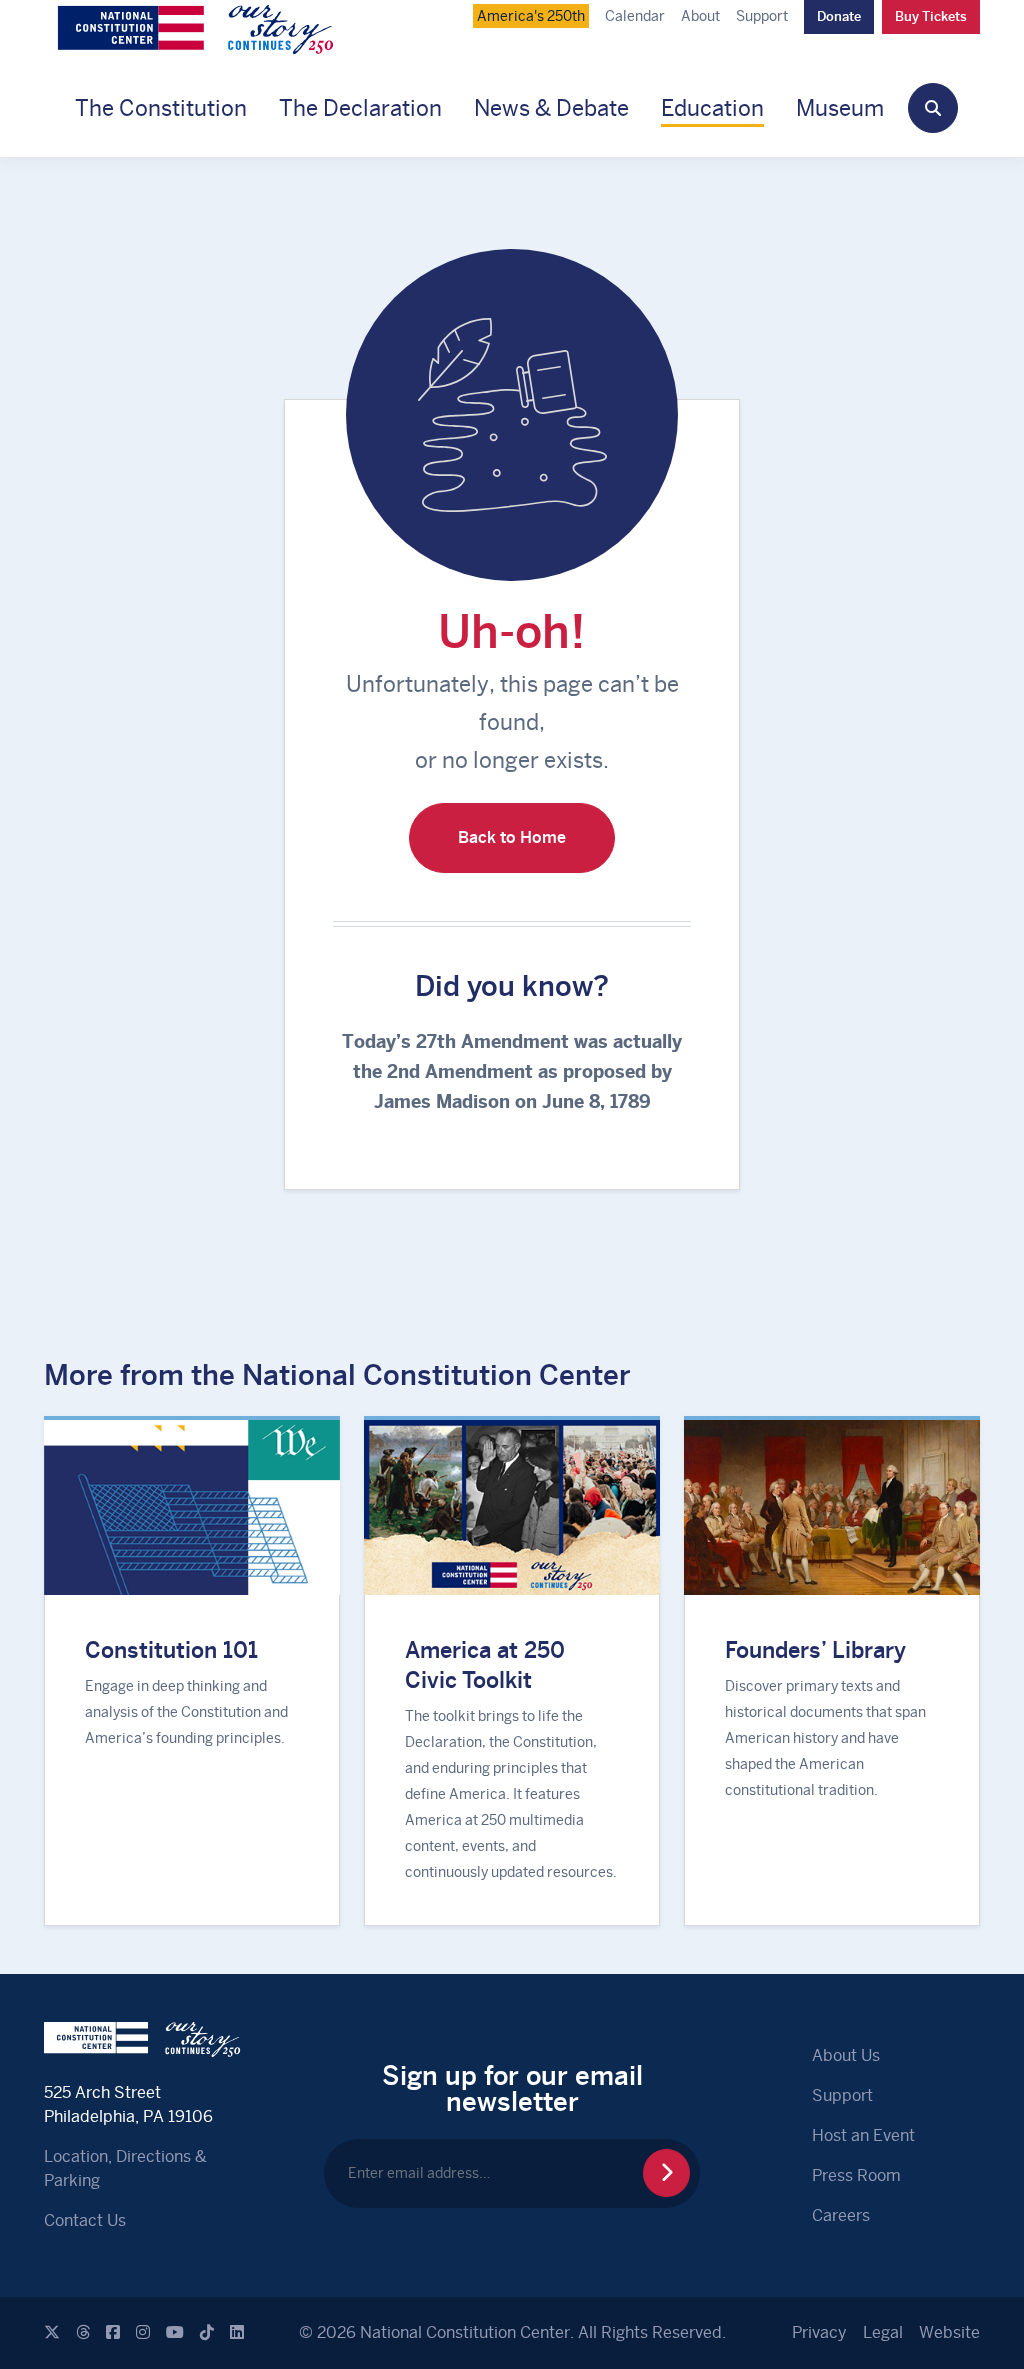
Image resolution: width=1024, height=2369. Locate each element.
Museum (840, 108)
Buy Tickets (931, 16)
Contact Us (85, 2220)
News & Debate (551, 108)
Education (712, 108)
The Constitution (161, 108)
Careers (841, 2215)
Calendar (635, 16)
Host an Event (863, 2135)
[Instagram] (143, 2332)
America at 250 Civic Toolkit (485, 1665)
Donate (839, 16)
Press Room (856, 2175)
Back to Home (512, 837)
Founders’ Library (815, 1650)
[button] (933, 108)
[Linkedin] (237, 2332)
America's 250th (531, 16)
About (700, 16)
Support (762, 16)
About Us (846, 2055)
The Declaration (360, 108)
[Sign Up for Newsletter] (666, 2173)
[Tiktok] (207, 2332)
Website (949, 2332)
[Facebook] (113, 2332)
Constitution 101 (171, 1650)
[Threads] (83, 2332)
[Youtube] (175, 2332)
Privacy (819, 2332)
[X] (52, 2332)
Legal (883, 2332)
